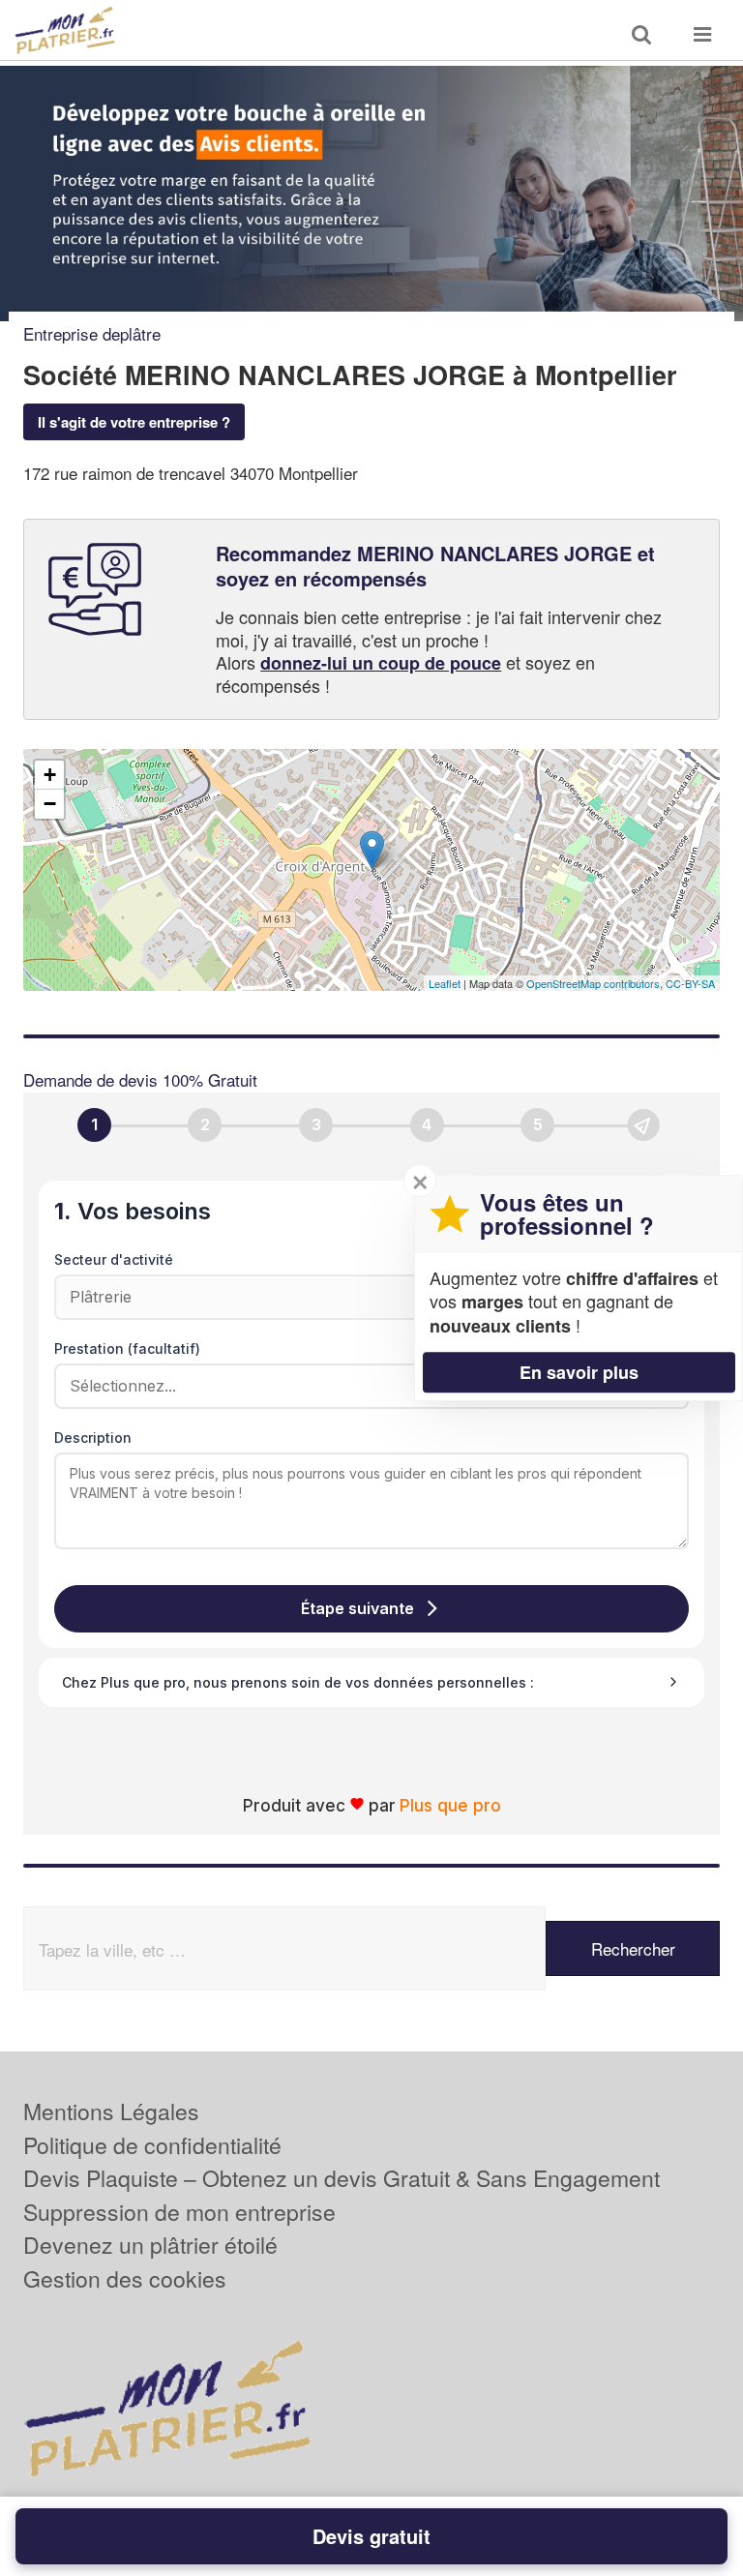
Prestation (127, 1348)
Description (93, 1438)
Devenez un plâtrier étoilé (150, 2245)
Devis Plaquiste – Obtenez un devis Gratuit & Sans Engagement (342, 2178)
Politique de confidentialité (152, 2145)
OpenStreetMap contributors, (596, 983)
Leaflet (445, 983)
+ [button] (50, 775)
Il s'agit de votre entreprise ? (134, 422)
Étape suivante (357, 1608)
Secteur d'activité (114, 1259)
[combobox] (365, 1386)
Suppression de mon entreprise (179, 2212)
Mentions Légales (111, 2111)
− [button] (50, 804)
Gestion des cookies (125, 2278)
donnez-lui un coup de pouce (381, 663)
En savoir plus (579, 1372)
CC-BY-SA (690, 983)
